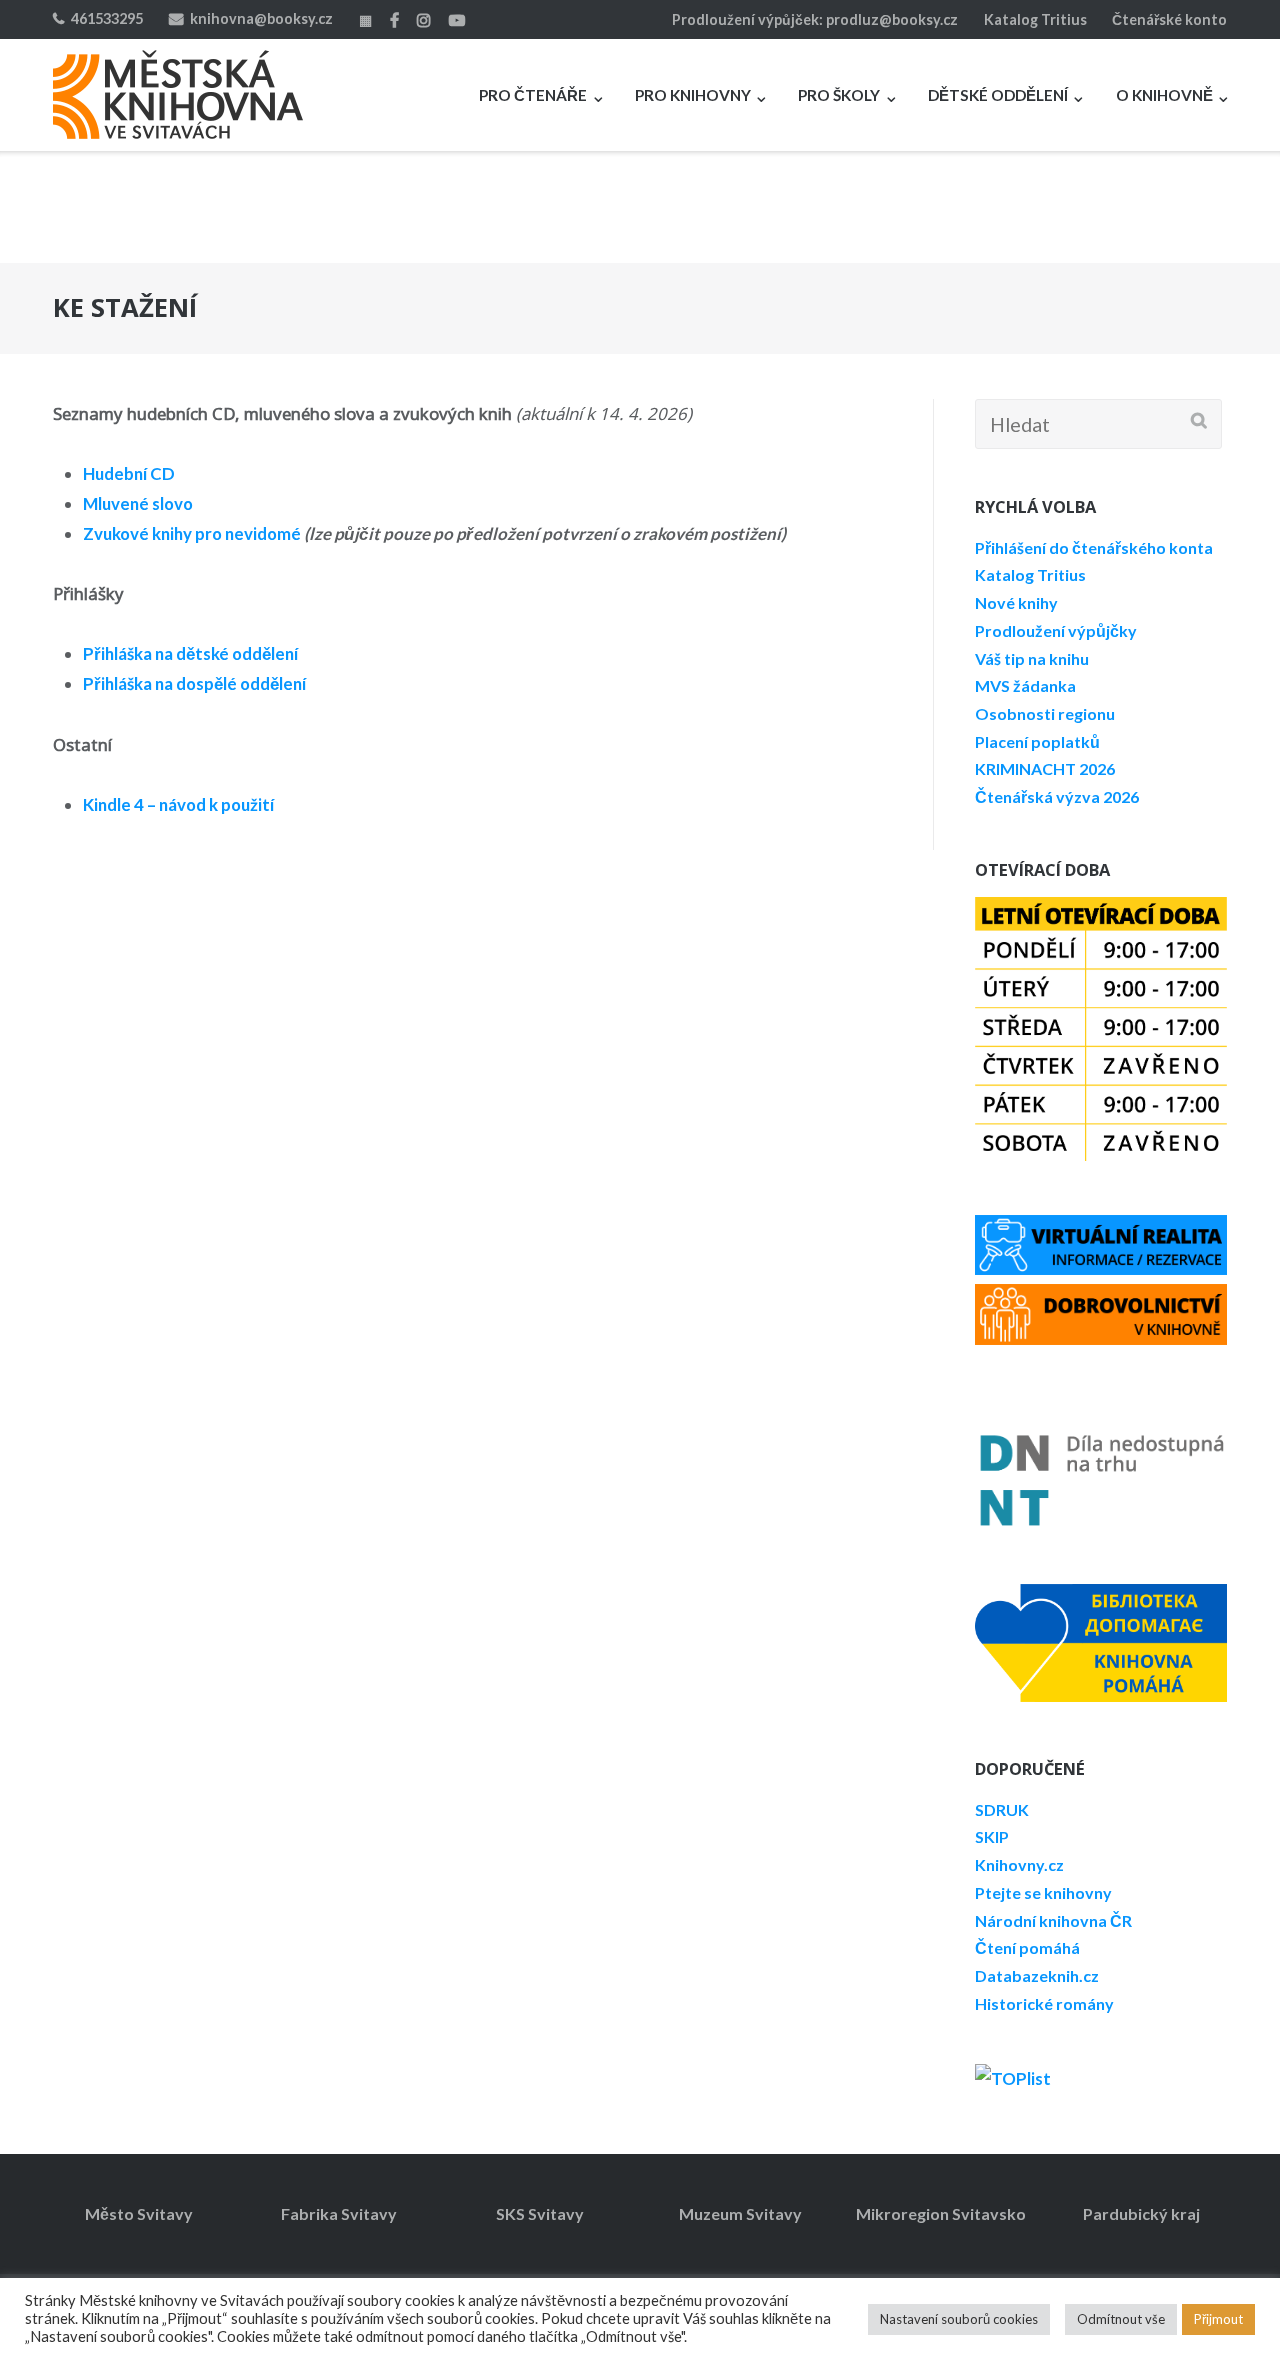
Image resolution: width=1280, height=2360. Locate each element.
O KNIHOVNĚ (1164, 95)
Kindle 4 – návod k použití (178, 804)
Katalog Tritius (1035, 19)
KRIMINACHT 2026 (1045, 768)
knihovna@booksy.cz (261, 18)
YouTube (457, 20)
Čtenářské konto (1169, 19)
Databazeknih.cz (1037, 1975)
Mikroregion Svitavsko (941, 2213)
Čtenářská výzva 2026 (1057, 796)
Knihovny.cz (1019, 1864)
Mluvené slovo (138, 503)
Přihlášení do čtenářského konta (1094, 547)
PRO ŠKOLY (839, 95)
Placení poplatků (1037, 741)
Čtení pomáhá (1027, 1947)
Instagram (424, 20)
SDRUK (1002, 1809)
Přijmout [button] (1218, 2319)
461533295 (107, 18)
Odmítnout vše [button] (1121, 2319)
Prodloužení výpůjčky (1056, 630)
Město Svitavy (139, 2213)
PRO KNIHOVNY (693, 95)
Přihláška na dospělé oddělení (194, 683)
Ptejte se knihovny (1043, 1892)
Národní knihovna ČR (1053, 1920)
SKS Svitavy (540, 2213)
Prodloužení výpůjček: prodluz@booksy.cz (815, 19)
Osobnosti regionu (1045, 713)
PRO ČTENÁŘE (533, 95)
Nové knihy (1016, 602)
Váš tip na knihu (1032, 658)
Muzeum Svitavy (740, 2213)
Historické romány (1044, 2003)
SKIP (992, 1836)
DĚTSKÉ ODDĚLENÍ (998, 95)
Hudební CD (129, 473)
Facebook (394, 20)
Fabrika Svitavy (339, 2213)
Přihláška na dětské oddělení (190, 653)
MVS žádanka (1025, 685)
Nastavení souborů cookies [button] (959, 2319)
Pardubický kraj (1141, 2213)
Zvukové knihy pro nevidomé (192, 533)
